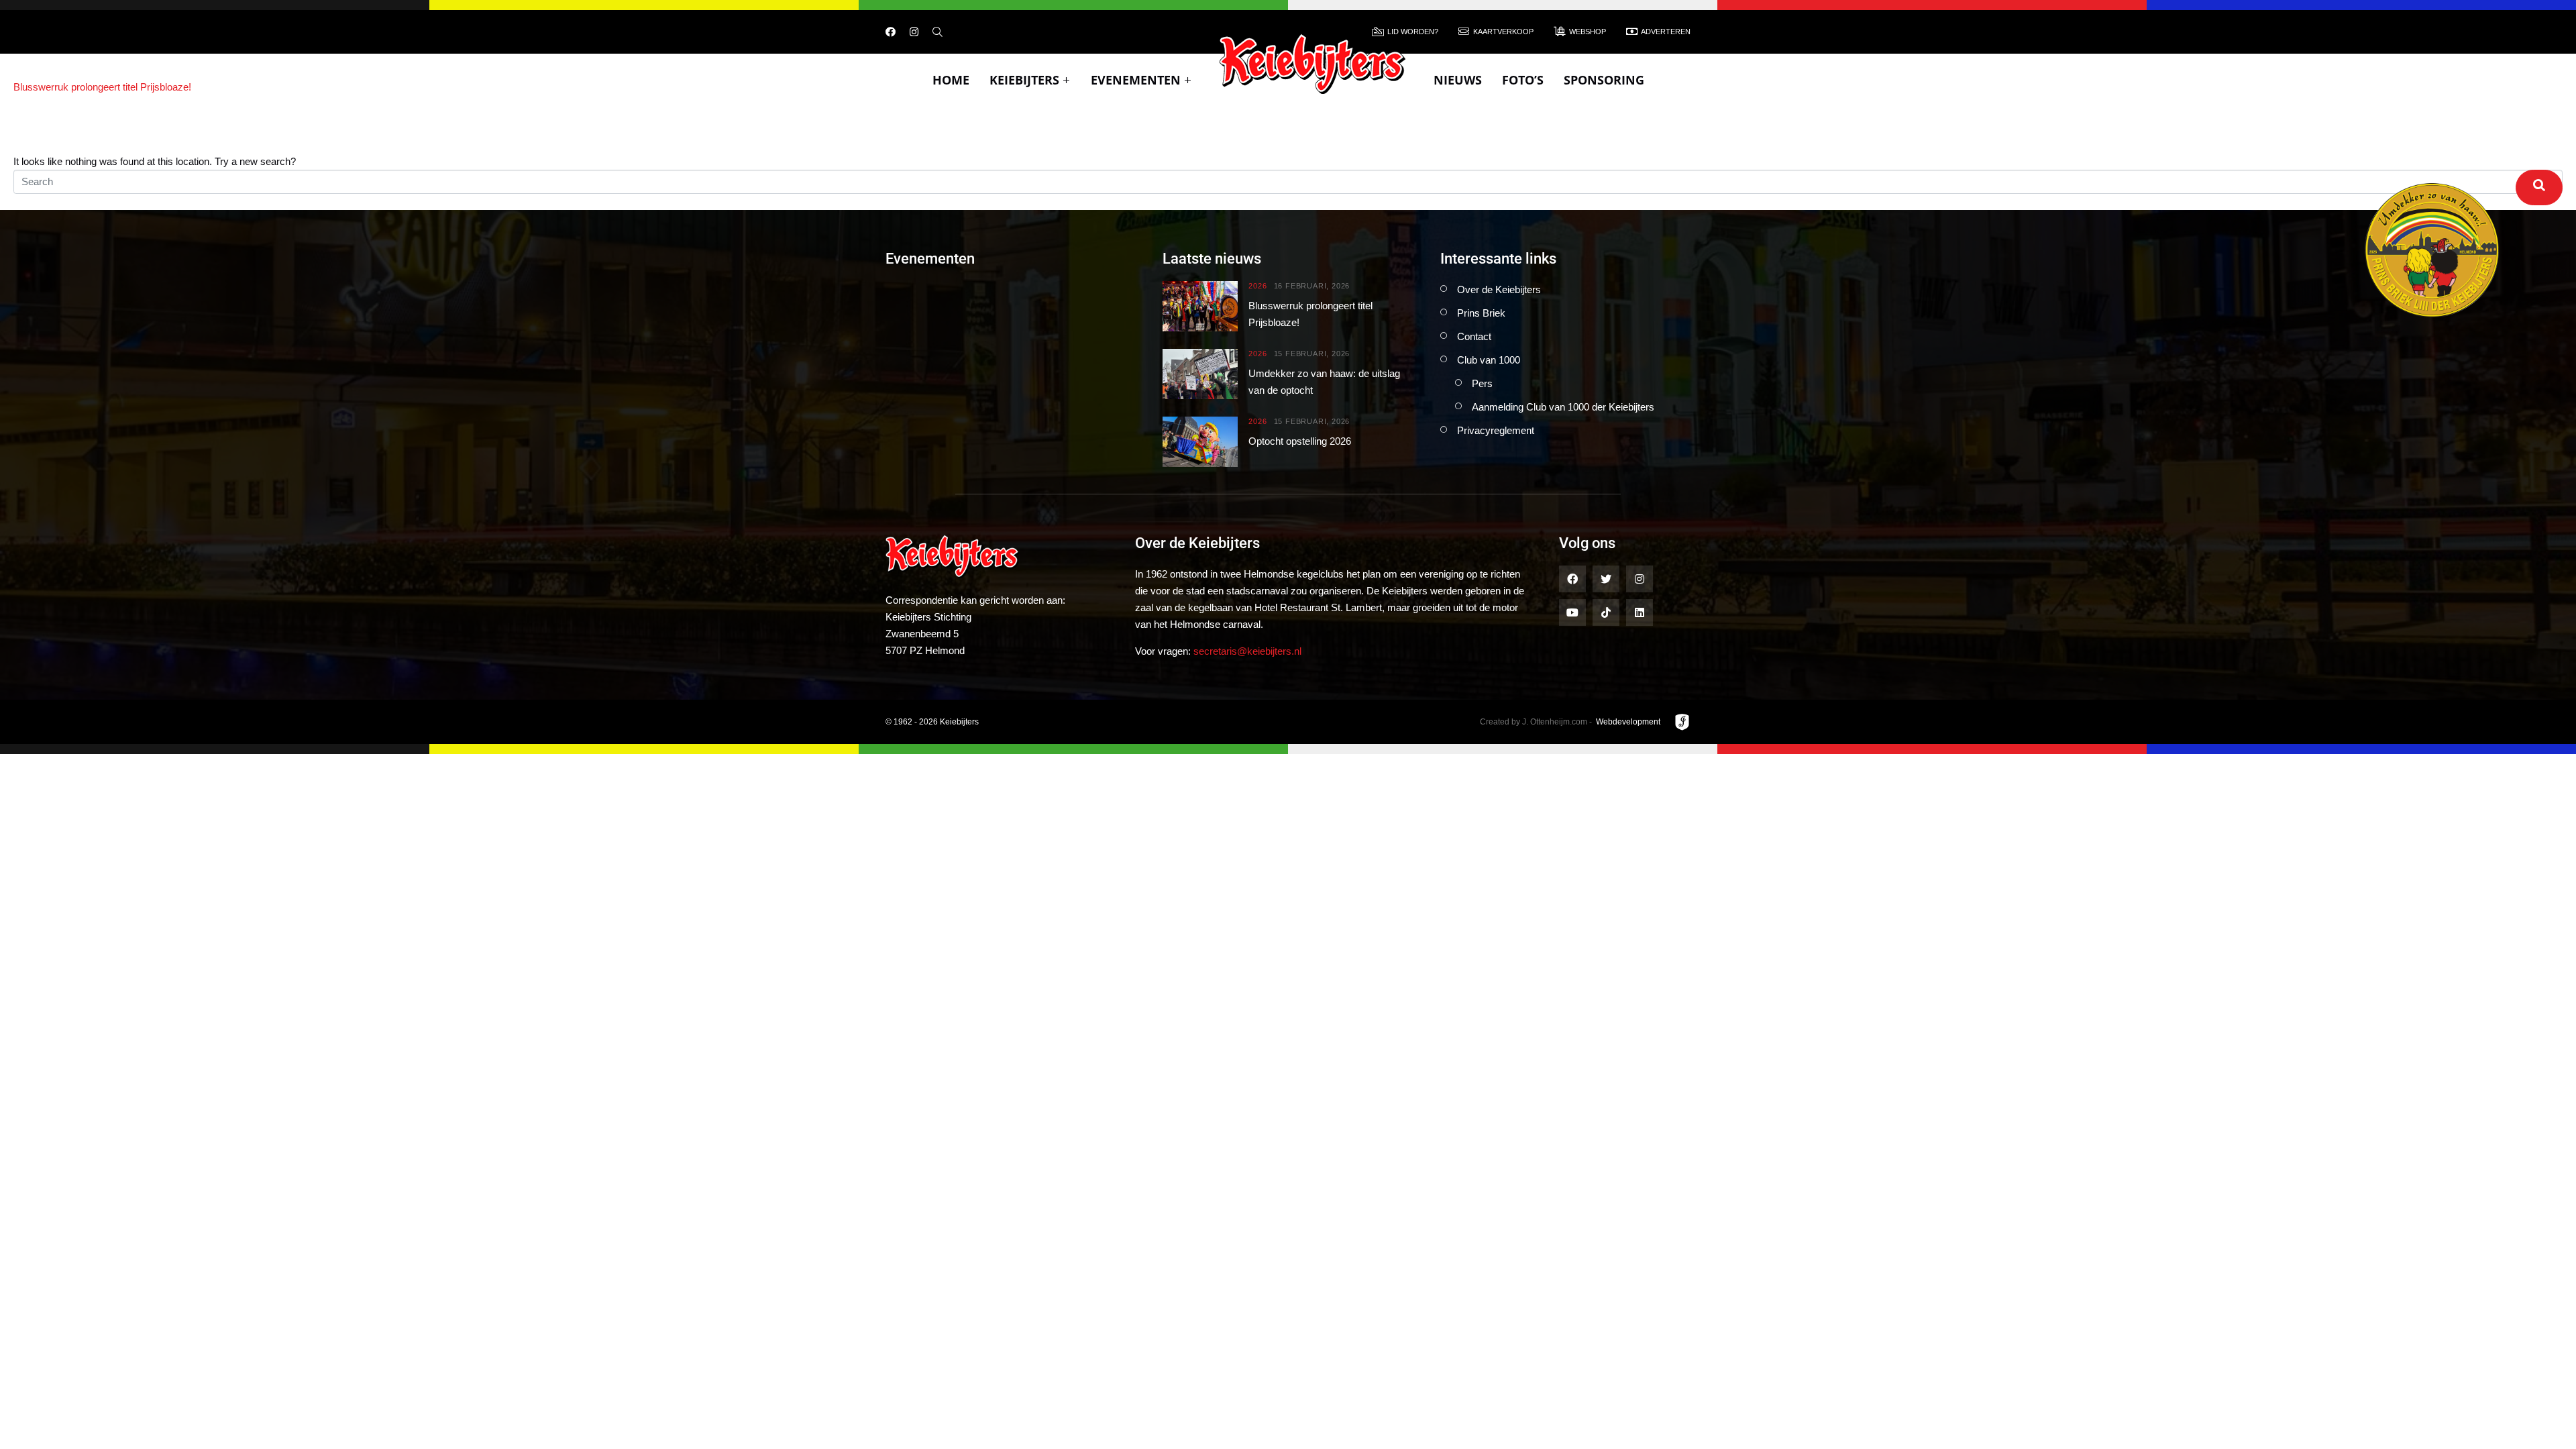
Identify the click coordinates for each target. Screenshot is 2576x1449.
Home (951, 80)
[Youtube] (1572, 612)
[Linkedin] (1640, 612)
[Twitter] (1606, 579)
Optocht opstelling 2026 (1300, 441)
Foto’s (1523, 80)
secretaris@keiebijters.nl (1247, 651)
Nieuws (1458, 80)
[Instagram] (914, 32)
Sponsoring (1604, 80)
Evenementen (1136, 80)
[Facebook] (891, 32)
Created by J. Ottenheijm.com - (1536, 722)
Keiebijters (1024, 80)
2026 (1257, 286)
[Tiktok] (1606, 612)
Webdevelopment (1628, 722)
